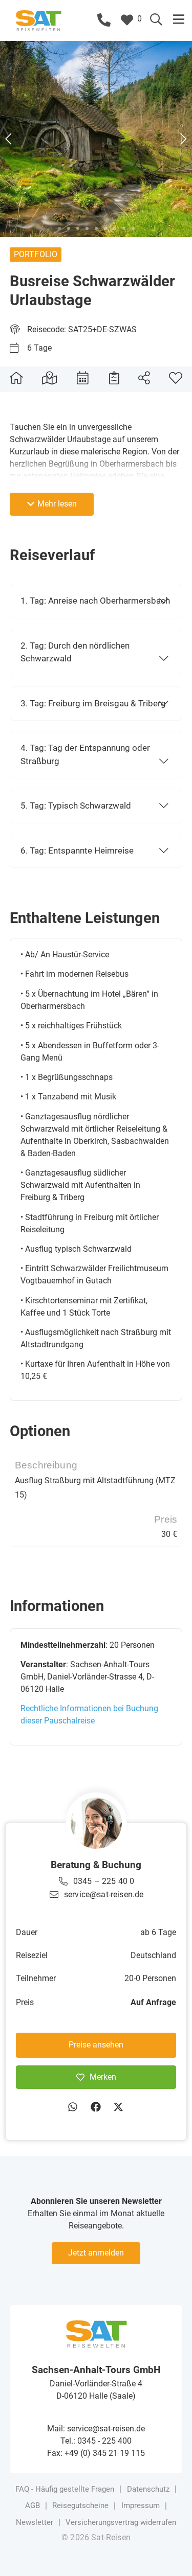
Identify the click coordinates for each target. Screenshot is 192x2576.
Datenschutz (148, 2489)
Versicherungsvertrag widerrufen (121, 2522)
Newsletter (35, 2522)
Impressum (141, 2505)
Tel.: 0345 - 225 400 (96, 2441)
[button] (179, 19)
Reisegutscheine (80, 2505)
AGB (33, 2505)
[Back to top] (169, 2553)
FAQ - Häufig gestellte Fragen (65, 2489)
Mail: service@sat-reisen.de (96, 2429)
